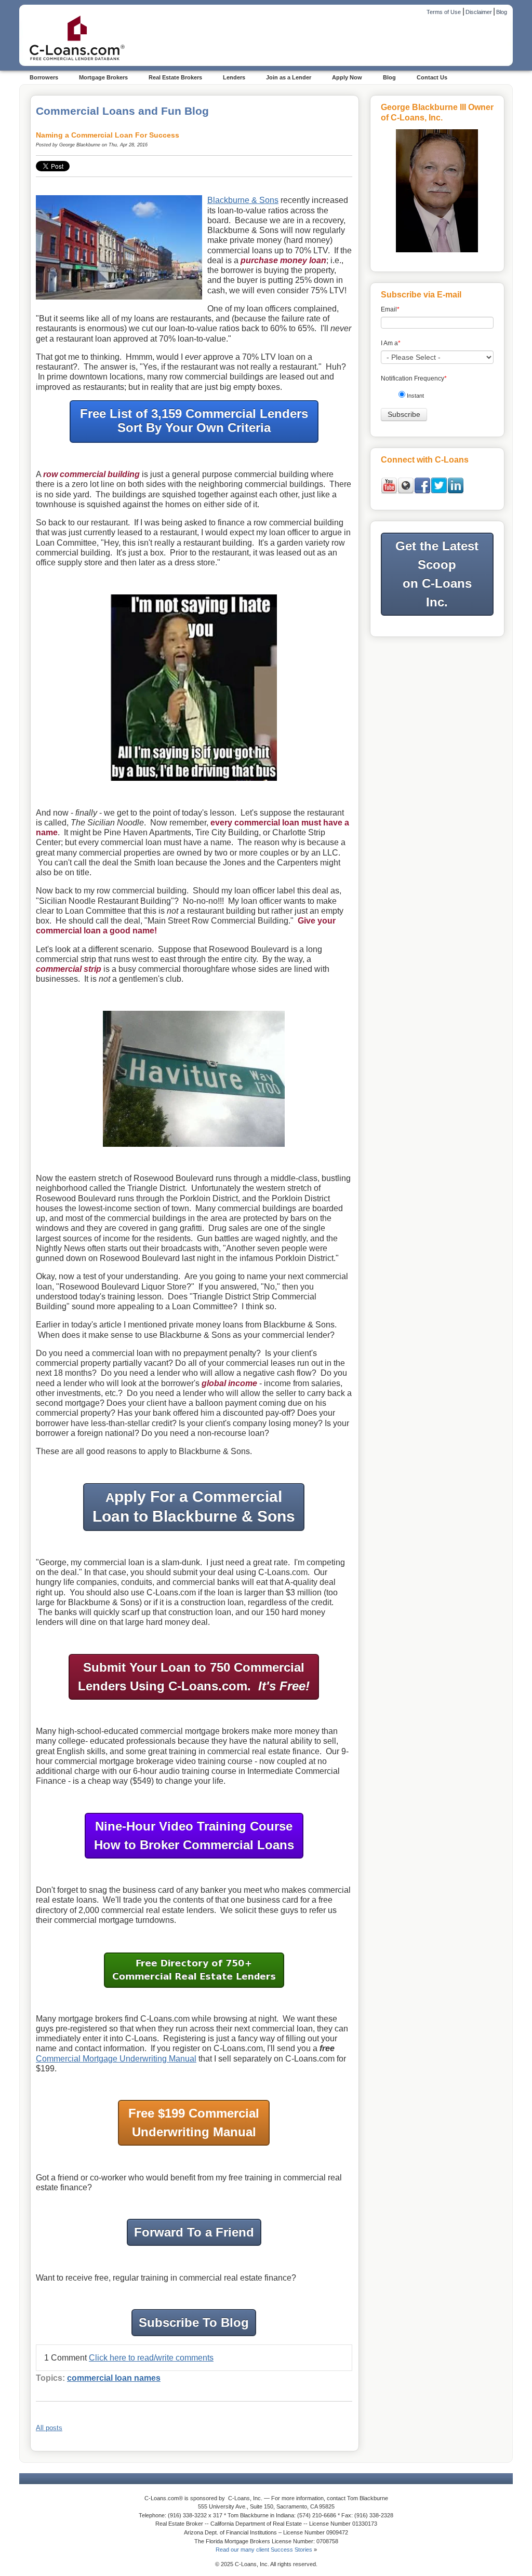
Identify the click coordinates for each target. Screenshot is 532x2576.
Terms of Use (444, 12)
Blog (502, 12)
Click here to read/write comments (151, 2358)
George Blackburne (80, 145)
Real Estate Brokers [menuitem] (175, 77)
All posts (49, 2428)
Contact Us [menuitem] (432, 77)
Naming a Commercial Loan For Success (108, 135)
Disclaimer (479, 12)
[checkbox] (441, 397)
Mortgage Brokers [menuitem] (103, 77)
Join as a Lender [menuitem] (289, 77)
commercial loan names (114, 2378)
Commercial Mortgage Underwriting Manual (116, 2059)
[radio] (441, 397)
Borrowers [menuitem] (44, 77)
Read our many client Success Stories (264, 2550)
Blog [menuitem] (389, 77)
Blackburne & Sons (243, 200)
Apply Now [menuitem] (347, 77)
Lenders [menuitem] (234, 77)
